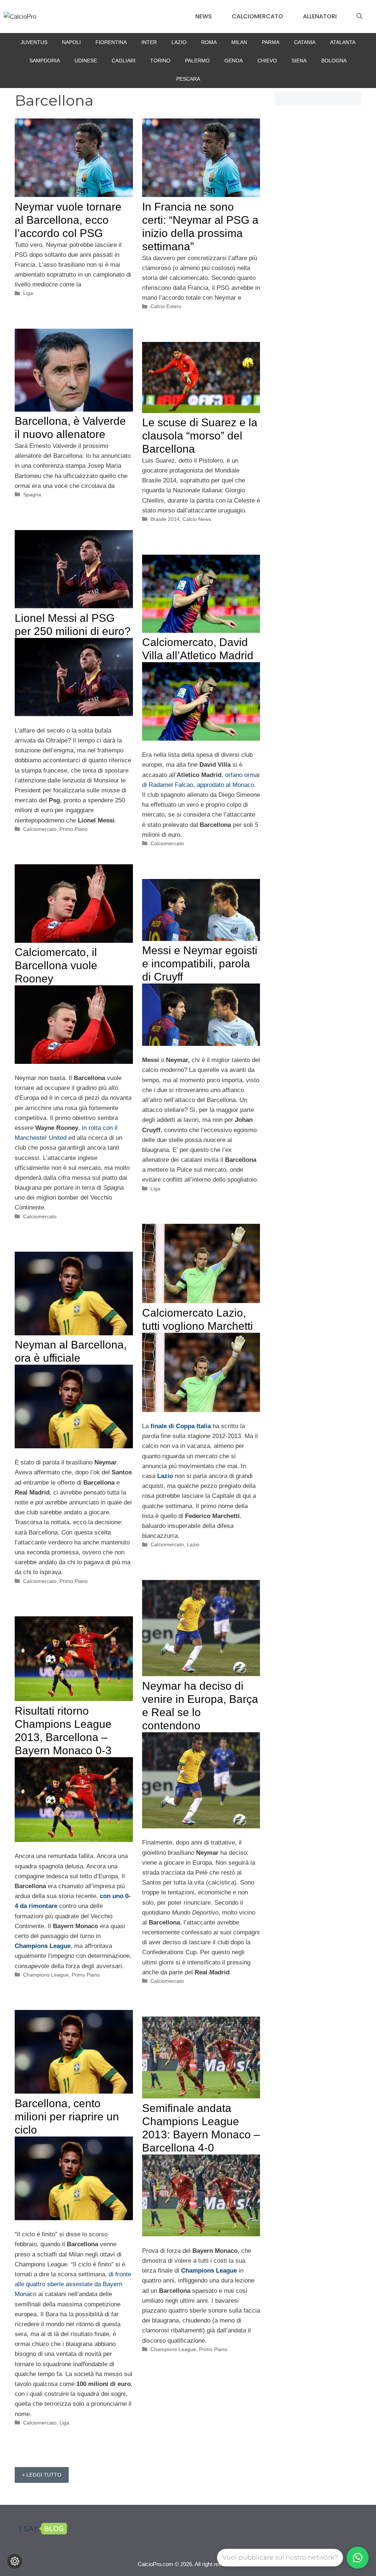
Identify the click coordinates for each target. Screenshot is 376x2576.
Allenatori (320, 16)
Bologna (334, 61)
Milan (239, 42)
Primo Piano (74, 829)
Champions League (46, 1975)
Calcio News (197, 519)
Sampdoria (45, 61)
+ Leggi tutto (42, 2475)
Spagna (32, 495)
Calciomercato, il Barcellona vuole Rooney (56, 965)
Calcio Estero (166, 306)
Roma (209, 42)
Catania (305, 42)
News (204, 16)
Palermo (197, 61)
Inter (149, 42)
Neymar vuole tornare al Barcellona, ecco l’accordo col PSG (68, 220)
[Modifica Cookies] (15, 2561)
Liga (28, 293)
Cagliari (124, 61)
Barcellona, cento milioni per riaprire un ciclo (67, 2117)
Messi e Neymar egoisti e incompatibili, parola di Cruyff (200, 964)
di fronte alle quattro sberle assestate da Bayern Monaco (73, 2284)
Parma (271, 42)
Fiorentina (111, 42)
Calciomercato (257, 16)
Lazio (179, 42)
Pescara (188, 79)
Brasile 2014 (165, 519)
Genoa (234, 61)
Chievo (267, 61)
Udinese (86, 61)
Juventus (34, 42)
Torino (160, 61)
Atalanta (343, 42)
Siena (299, 61)
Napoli (71, 42)
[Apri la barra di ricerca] (359, 17)
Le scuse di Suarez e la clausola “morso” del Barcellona (200, 436)
